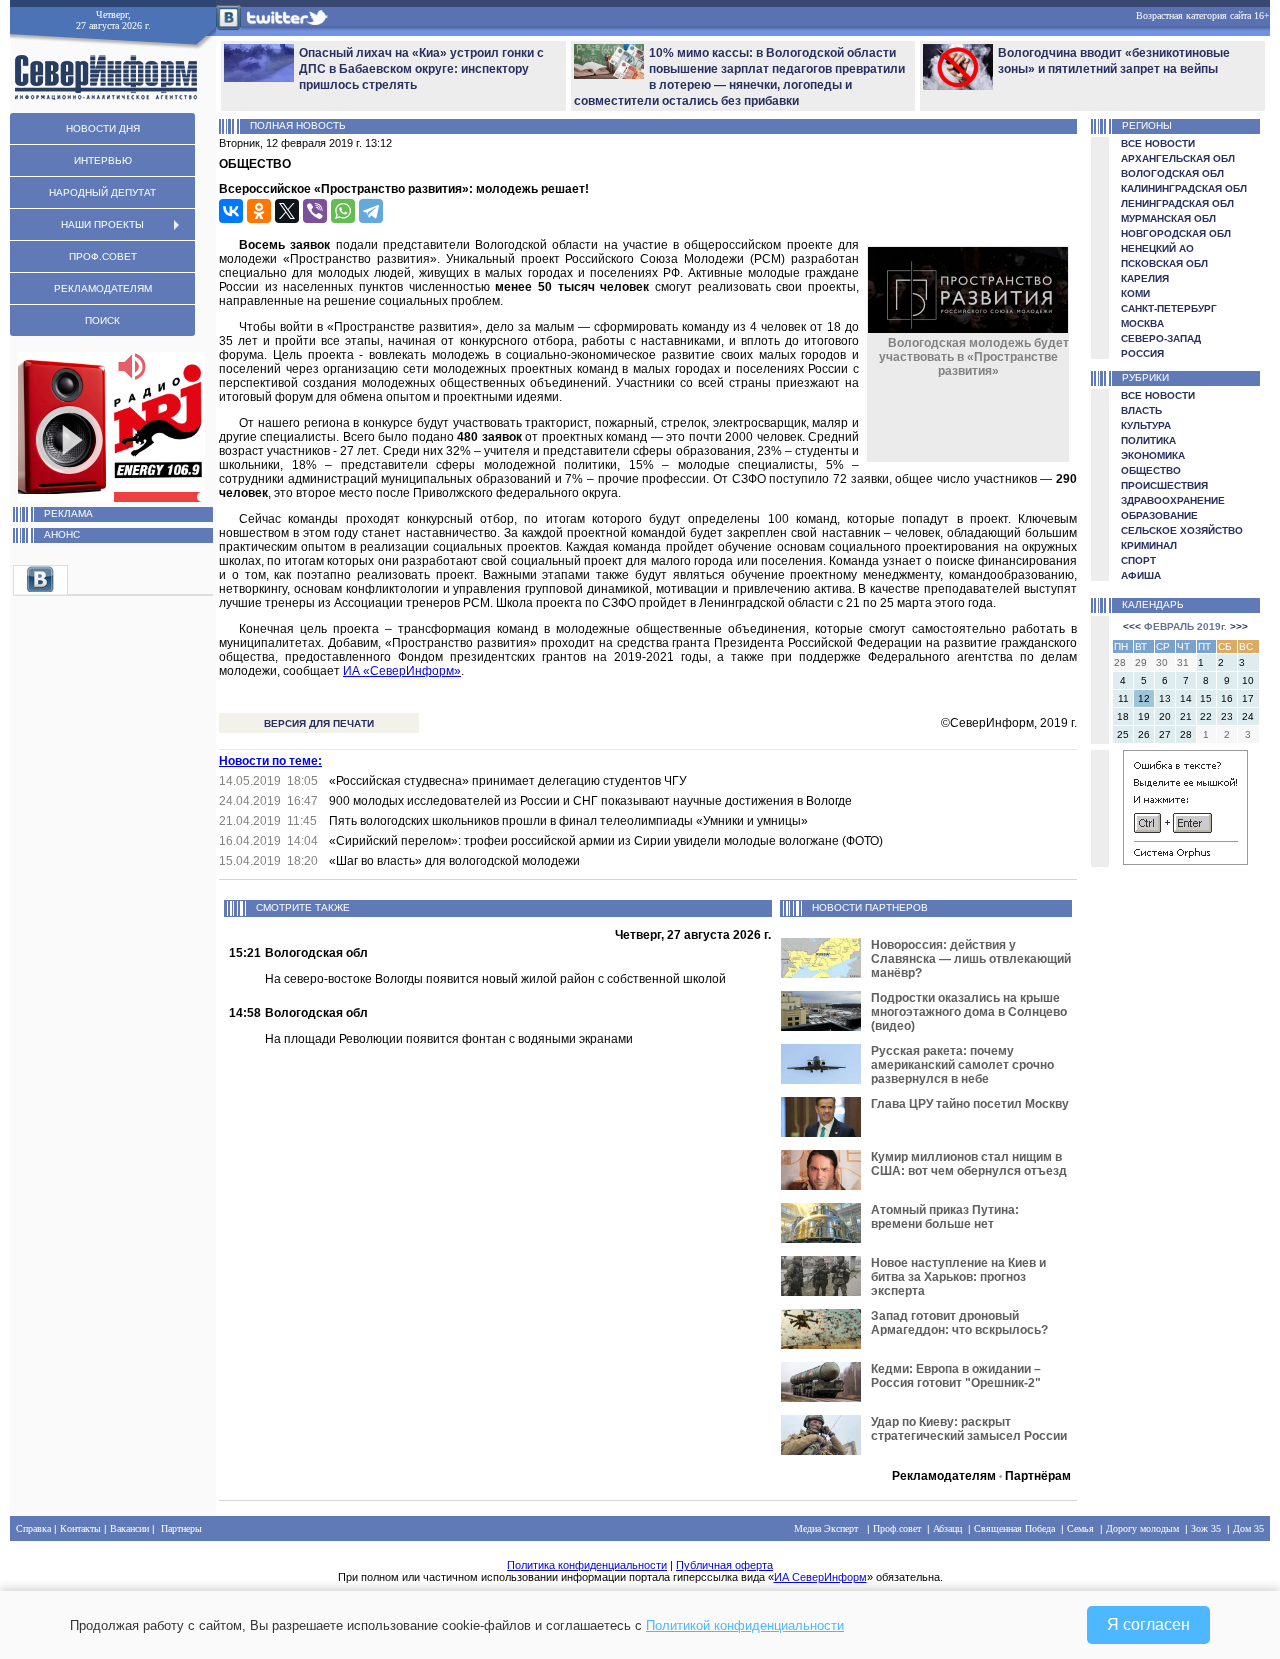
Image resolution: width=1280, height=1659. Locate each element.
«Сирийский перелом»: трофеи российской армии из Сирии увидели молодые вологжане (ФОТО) (606, 841)
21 (1186, 716)
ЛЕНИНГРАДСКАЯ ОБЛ (1177, 203)
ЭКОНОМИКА (1153, 455)
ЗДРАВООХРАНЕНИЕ (1173, 500)
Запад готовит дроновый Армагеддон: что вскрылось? (959, 1323)
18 (1123, 716)
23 (1227, 716)
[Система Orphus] (1185, 861)
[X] (287, 211)
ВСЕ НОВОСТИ (1158, 143)
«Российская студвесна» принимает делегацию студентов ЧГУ (508, 781)
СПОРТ (1138, 560)
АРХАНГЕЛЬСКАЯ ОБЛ (1178, 158)
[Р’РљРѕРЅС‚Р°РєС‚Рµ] (231, 211)
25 (1123, 734)
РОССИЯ (1142, 353)
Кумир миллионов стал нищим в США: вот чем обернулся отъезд (969, 1164)
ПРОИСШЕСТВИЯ (1164, 485)
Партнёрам (1038, 1476)
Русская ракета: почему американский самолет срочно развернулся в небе (962, 1065)
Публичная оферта (724, 1565)
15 (1206, 698)
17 (1248, 698)
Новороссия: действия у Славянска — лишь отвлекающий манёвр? (971, 959)
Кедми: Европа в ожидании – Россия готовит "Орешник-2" (956, 1376)
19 (1144, 716)
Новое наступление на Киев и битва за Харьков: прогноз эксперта (958, 1277)
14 (1186, 698)
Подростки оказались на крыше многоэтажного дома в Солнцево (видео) (969, 1012)
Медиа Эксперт (826, 1528)
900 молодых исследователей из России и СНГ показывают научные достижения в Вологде (590, 801)
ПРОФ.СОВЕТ (103, 256)
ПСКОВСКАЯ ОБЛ (1164, 263)
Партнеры (181, 1528)
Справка (33, 1528)
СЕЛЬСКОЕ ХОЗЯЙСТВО (1182, 530)
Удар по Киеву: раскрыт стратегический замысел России (969, 1429)
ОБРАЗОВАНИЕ (1159, 515)
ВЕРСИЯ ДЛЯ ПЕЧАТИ (319, 723)
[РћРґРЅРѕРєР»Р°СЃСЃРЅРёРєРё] (259, 211)
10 (1248, 680)
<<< (1132, 626)
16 (1227, 698)
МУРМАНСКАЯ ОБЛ (1168, 218)
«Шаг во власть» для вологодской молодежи (454, 861)
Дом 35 (1248, 1528)
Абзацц (947, 1528)
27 (1165, 734)
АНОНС (62, 534)
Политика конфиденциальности (587, 1565)
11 (1123, 698)
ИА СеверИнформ (820, 1577)
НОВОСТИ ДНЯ (103, 128)
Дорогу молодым (1142, 1528)
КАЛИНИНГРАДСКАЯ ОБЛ (1184, 188)
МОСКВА (1142, 323)
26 (1144, 734)
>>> (1239, 626)
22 (1206, 716)
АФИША (1141, 575)
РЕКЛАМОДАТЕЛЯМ (103, 288)
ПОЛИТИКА (1148, 440)
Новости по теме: (270, 761)
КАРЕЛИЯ (1145, 278)
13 (1165, 698)
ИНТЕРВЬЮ (103, 160)
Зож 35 (1206, 1528)
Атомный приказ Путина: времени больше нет (945, 1217)
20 (1165, 716)
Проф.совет (897, 1528)
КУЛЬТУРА (1146, 425)
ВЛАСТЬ (1141, 410)
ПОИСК (102, 320)
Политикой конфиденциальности (745, 1625)
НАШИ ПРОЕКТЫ (102, 224)
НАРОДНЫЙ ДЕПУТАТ (102, 192)
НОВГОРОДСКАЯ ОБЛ (1176, 233)
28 (1186, 734)
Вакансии (129, 1528)
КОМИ (1135, 293)
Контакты (80, 1528)
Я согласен (1148, 1624)
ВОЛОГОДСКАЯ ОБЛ (1172, 173)
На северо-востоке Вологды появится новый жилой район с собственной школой (495, 979)
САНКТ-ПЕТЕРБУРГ (1169, 308)
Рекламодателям (944, 1476)
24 (1248, 716)
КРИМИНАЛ (1149, 545)
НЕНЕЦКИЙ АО (1157, 248)
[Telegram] (371, 211)
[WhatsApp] (343, 211)
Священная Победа (1014, 1528)
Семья (1080, 1528)
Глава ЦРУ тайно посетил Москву (970, 1104)
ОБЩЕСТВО (1151, 470)
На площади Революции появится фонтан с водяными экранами (449, 1039)
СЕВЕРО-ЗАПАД (1161, 338)
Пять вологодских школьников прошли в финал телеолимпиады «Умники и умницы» (568, 821)
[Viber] (315, 211)
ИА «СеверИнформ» (402, 671)
